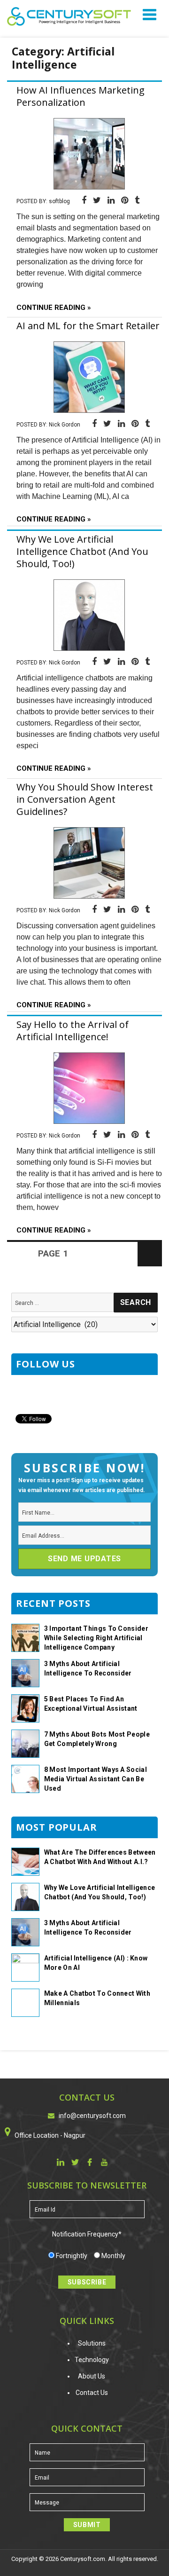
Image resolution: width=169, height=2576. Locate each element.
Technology (92, 2360)
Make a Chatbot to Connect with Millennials (97, 1998)
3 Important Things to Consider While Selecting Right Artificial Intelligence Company (96, 1638)
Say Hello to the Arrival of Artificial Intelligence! (73, 1031)
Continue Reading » (54, 308)
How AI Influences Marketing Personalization (81, 96)
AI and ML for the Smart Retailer (88, 326)
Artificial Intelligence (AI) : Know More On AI (96, 1963)
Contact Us (92, 2393)
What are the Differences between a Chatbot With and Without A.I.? (100, 1857)
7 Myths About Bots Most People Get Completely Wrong (97, 1739)
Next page (150, 1266)
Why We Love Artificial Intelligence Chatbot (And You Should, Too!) (82, 551)
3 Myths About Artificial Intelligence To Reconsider (88, 1668)
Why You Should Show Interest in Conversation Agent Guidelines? (85, 799)
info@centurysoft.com (92, 2116)
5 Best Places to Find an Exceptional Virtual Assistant (91, 1704)
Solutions (92, 2343)
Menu (151, 14)
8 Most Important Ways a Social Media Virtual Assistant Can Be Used (96, 1779)
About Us (92, 2376)
